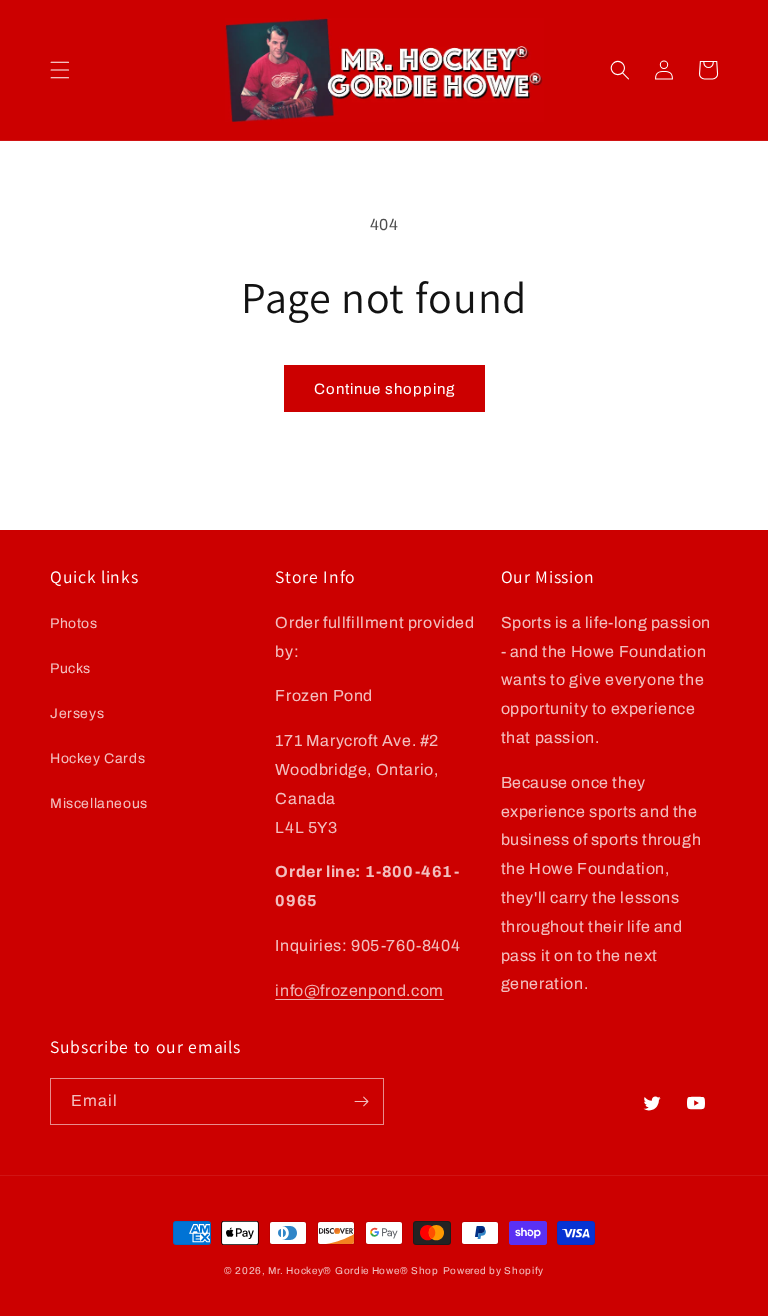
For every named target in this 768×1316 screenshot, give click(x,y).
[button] (60, 70)
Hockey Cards (97, 758)
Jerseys (77, 713)
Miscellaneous (99, 803)
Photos (74, 623)
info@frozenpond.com (359, 990)
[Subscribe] (361, 1101)
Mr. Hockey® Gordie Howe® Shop (353, 1270)
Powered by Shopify (494, 1270)
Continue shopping (384, 389)
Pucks (70, 668)
